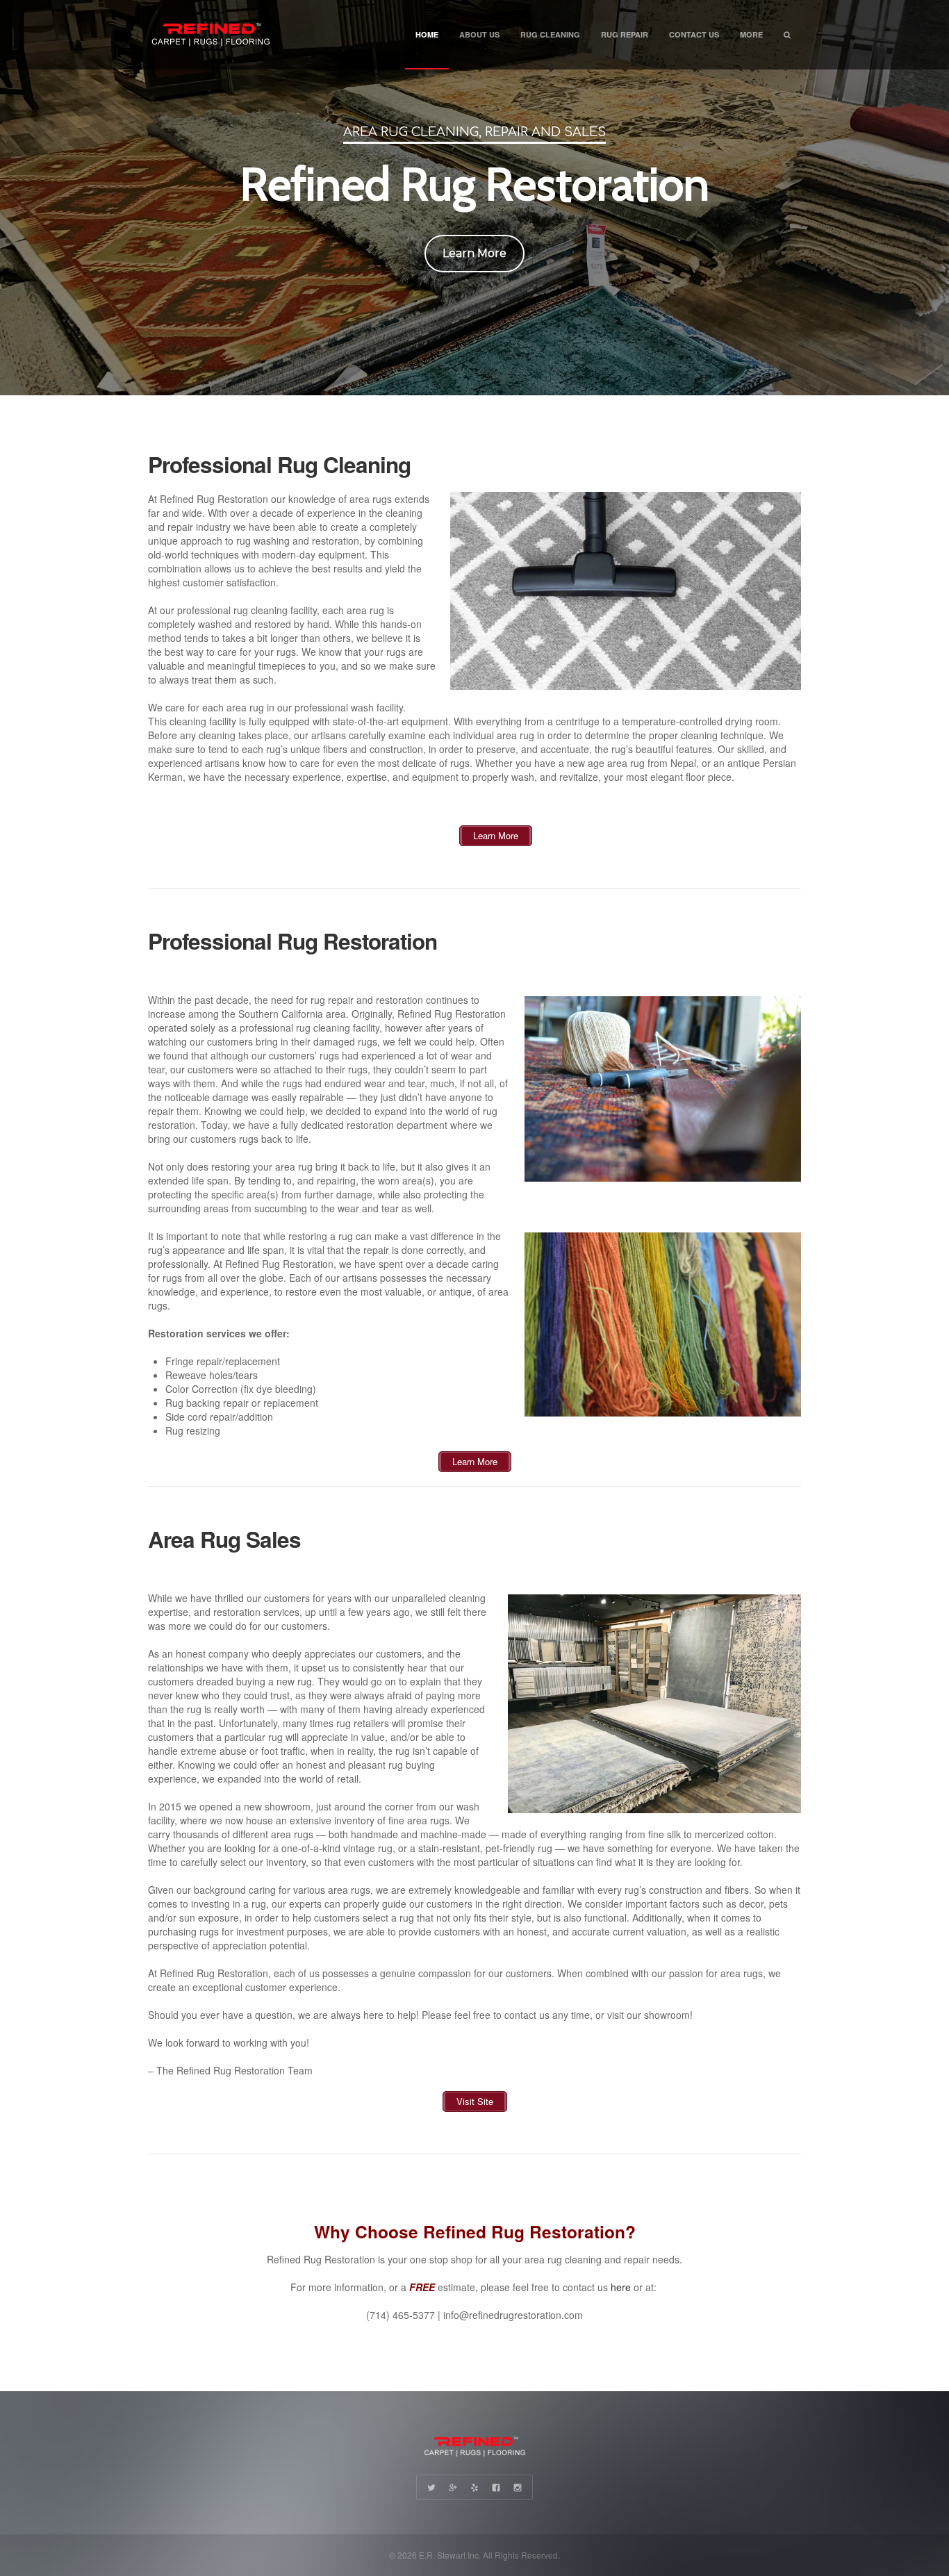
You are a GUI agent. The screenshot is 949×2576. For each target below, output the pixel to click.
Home (427, 34)
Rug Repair (625, 34)
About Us (479, 34)
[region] (474, 198)
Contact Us (694, 34)
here (621, 2287)
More (751, 34)
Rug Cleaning (550, 34)
